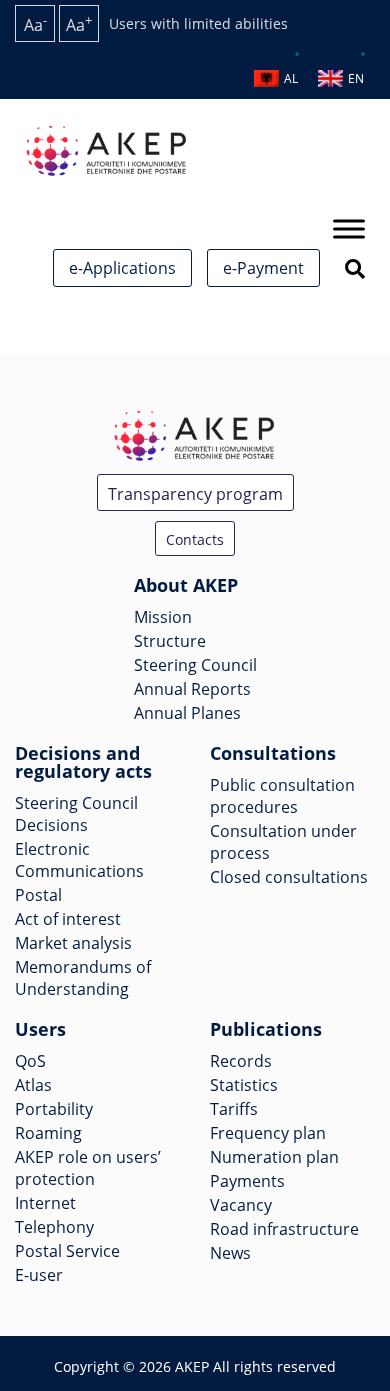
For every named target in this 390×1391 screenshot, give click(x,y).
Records (241, 1061)
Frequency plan (268, 1133)
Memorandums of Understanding (83, 978)
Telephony (54, 1227)
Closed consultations (289, 877)
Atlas (33, 1085)
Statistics (244, 1085)
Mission (163, 617)
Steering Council (195, 665)
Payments (247, 1181)
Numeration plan (274, 1157)
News (230, 1253)
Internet (45, 1203)
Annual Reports (192, 689)
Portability (54, 1109)
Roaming (48, 1133)
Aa (35, 23)
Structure (170, 641)
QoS (30, 1061)
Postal (38, 895)
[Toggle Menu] (349, 228)
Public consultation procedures (282, 796)
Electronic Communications (79, 860)
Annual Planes (187, 713)
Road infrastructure (284, 1229)
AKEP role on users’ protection (88, 1168)
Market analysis (73, 943)
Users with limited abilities (198, 23)
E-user (39, 1275)
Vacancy (241, 1205)
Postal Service (67, 1251)
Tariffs (234, 1109)
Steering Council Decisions (76, 814)
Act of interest (68, 919)
